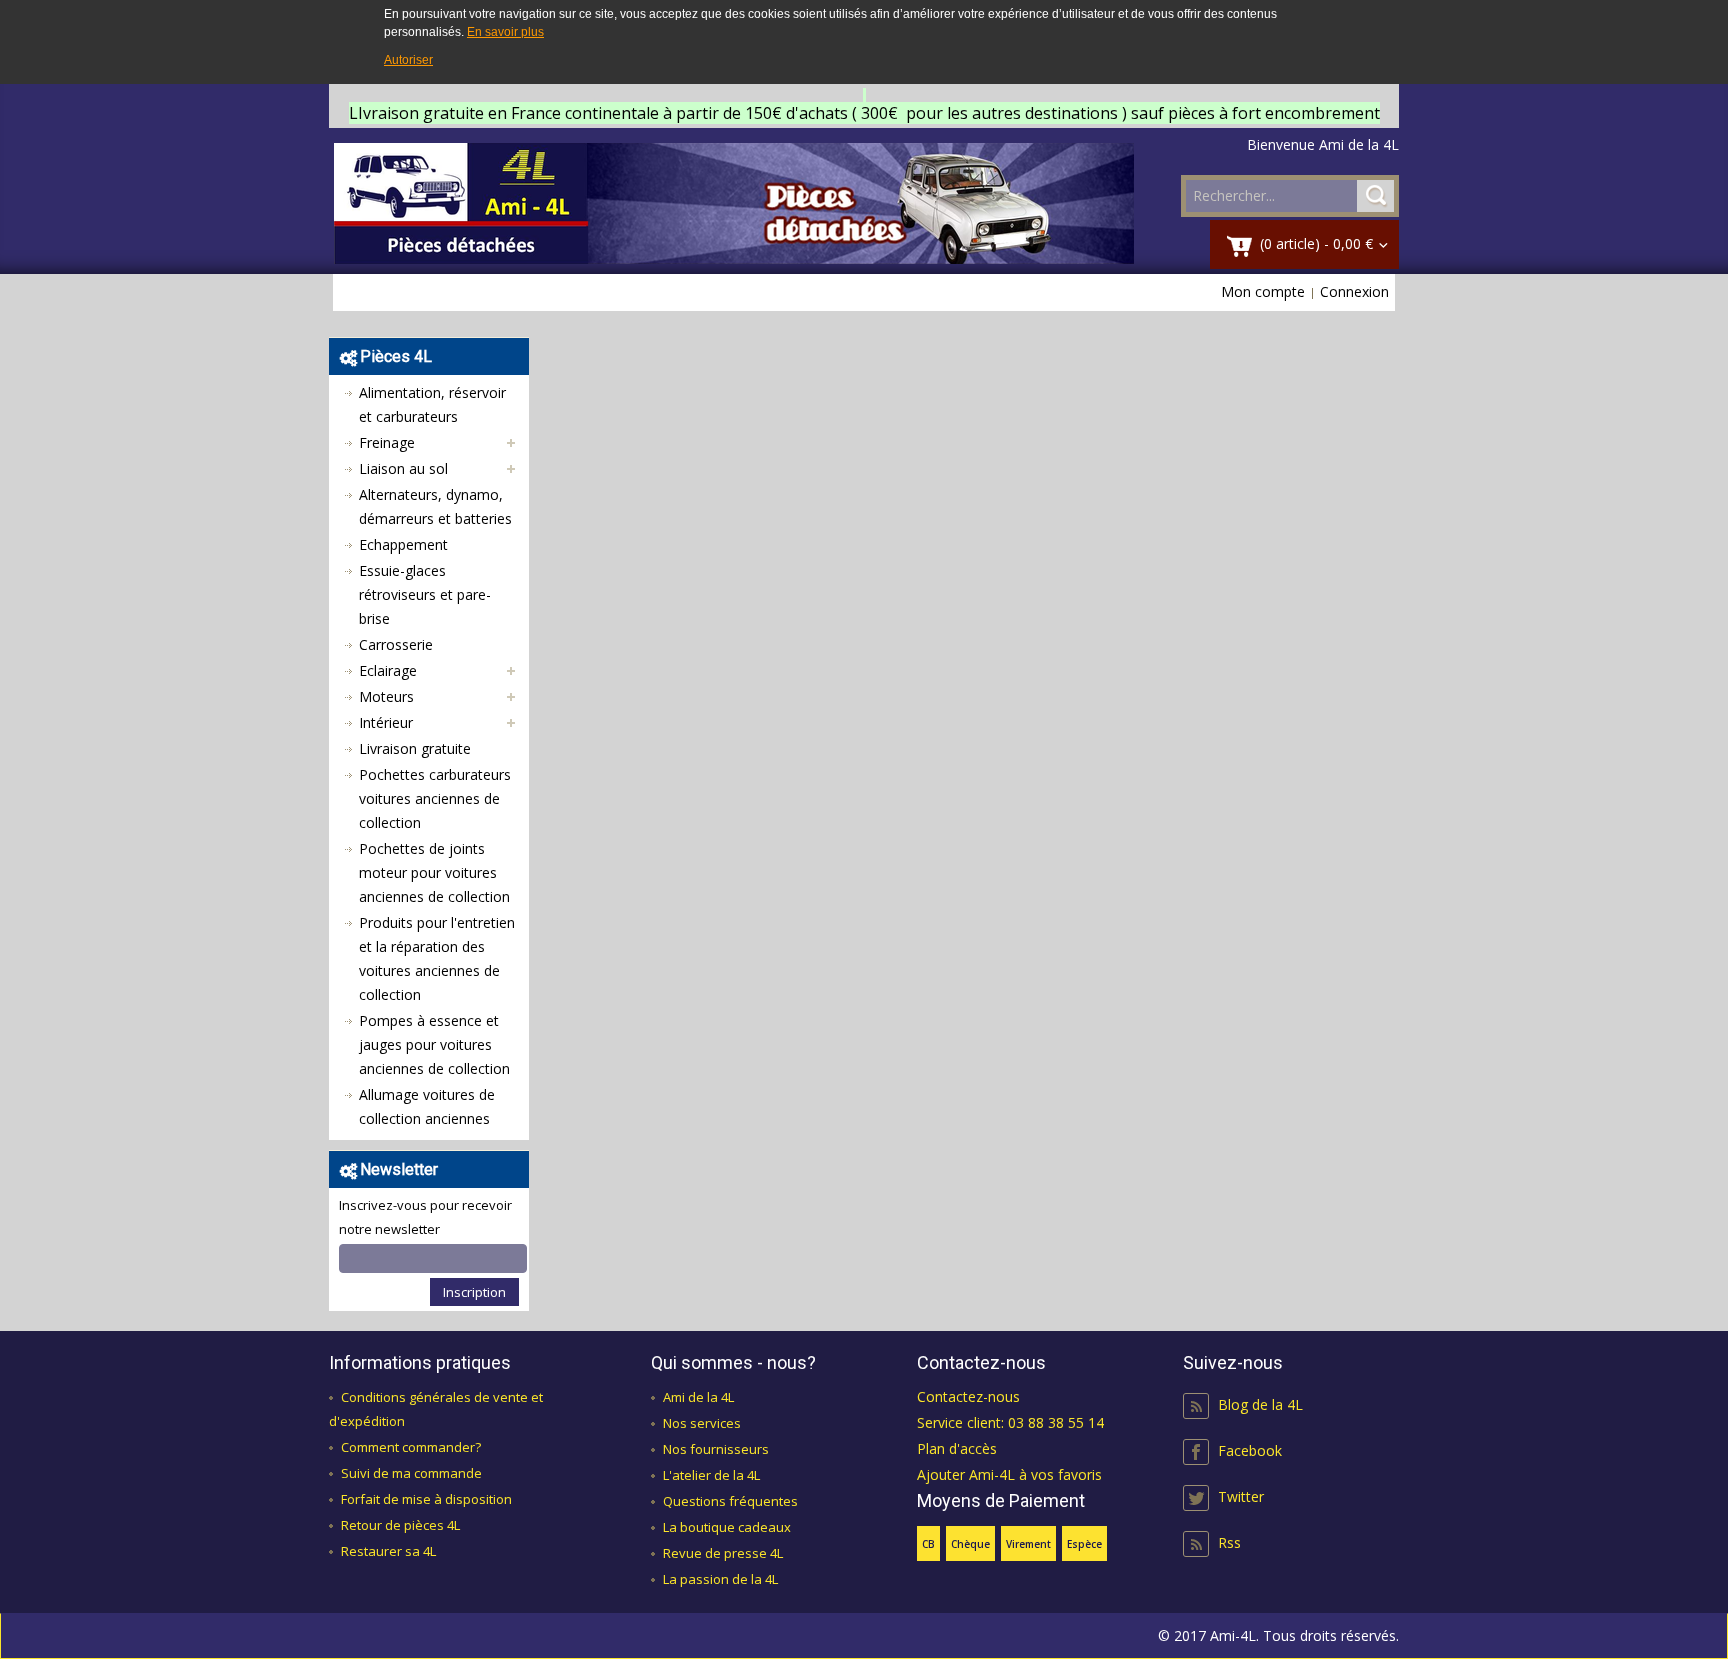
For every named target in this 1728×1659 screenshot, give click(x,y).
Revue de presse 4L (723, 1553)
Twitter (1241, 1496)
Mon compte (1263, 291)
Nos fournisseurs (716, 1449)
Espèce (1084, 1544)
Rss (1229, 1542)
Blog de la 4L (1260, 1404)
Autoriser (408, 60)
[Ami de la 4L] (734, 203)
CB (928, 1544)
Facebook (1250, 1450)
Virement (1028, 1544)
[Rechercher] (1375, 196)
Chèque (970, 1544)
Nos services (702, 1423)
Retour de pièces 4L (400, 1525)
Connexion (1354, 291)
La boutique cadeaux (727, 1527)
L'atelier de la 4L (711, 1475)
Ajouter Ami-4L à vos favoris (1009, 1474)
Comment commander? (411, 1447)
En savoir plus (505, 32)
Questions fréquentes (730, 1501)
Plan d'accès (957, 1448)
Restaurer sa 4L (388, 1551)
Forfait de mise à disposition (426, 1499)
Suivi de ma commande (411, 1473)
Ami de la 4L (698, 1397)
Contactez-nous (968, 1396)
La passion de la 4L (720, 1579)
